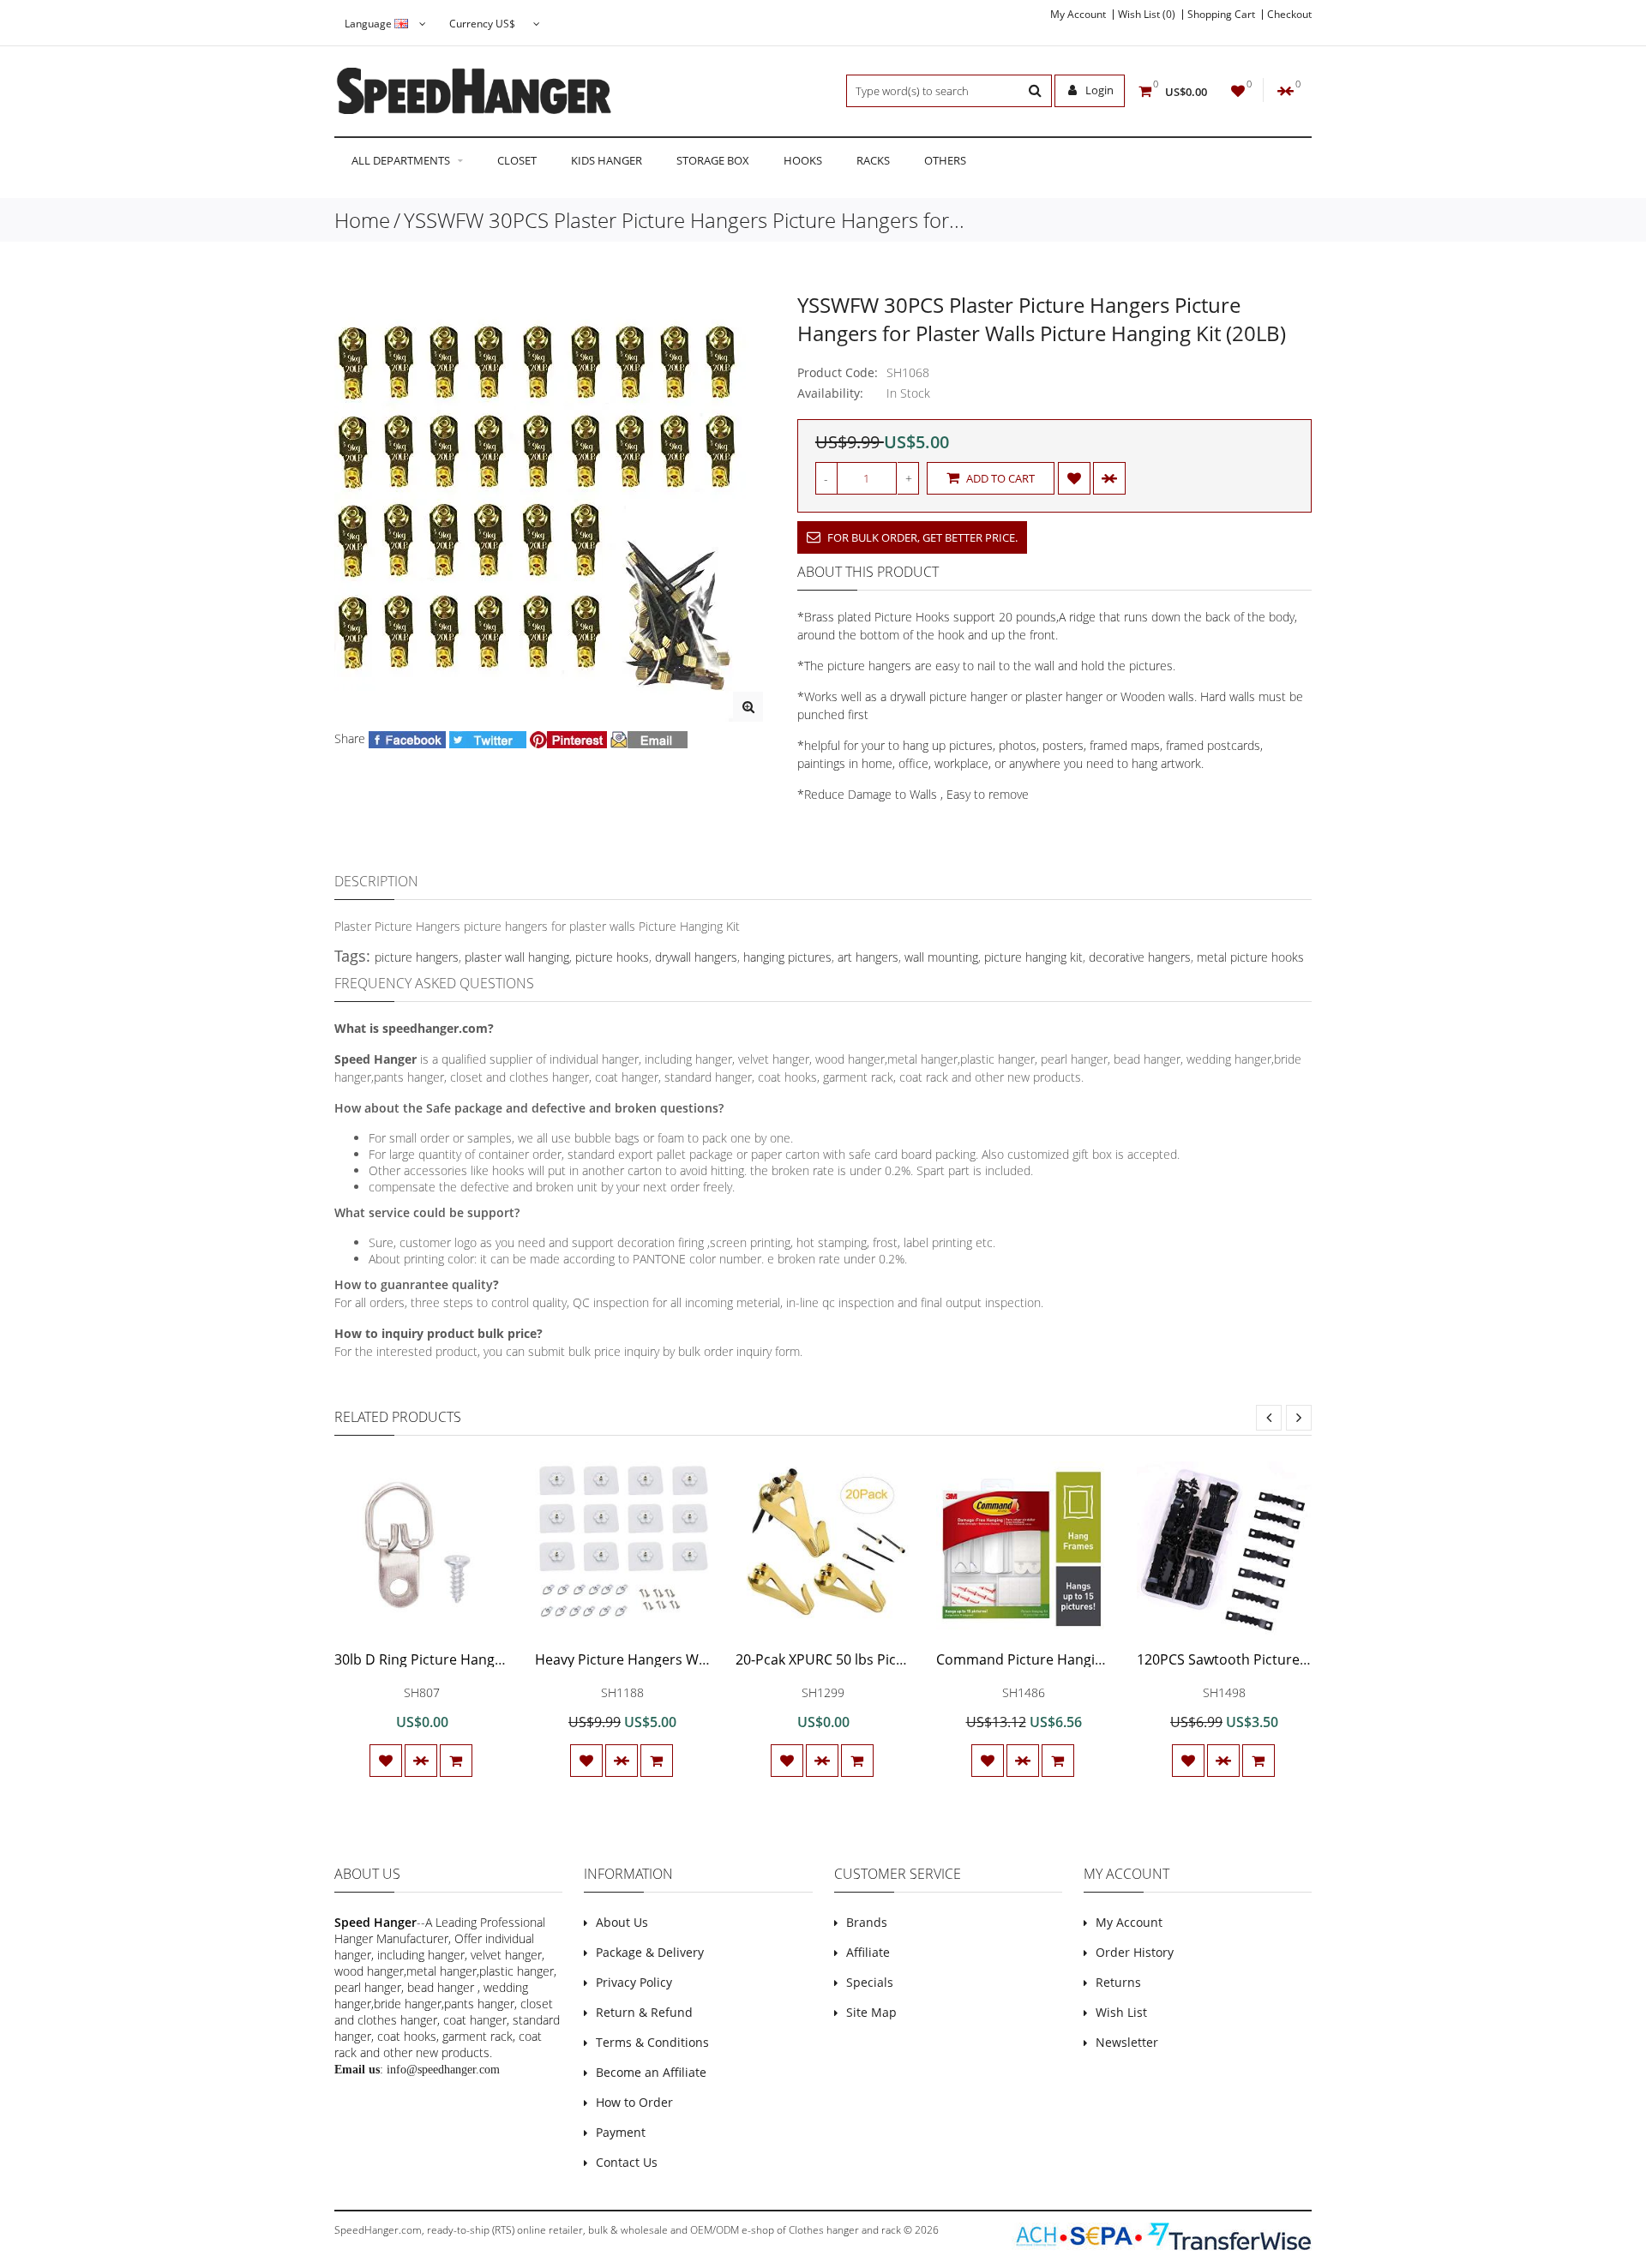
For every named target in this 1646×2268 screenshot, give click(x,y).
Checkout (1289, 15)
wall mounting (941, 957)
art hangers (868, 957)
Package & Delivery (650, 1952)
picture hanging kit (1033, 957)
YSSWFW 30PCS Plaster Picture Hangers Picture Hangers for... (684, 220)
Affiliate (868, 1952)
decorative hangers (1140, 957)
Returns (1118, 1982)
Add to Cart (999, 478)
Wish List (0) (1147, 15)
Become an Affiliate (651, 2072)
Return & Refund (644, 2012)
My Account (1078, 15)
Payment (621, 2132)
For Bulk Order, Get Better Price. (921, 537)
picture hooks (612, 957)
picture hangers (417, 957)
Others (945, 160)
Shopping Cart (1221, 15)
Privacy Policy (634, 1982)
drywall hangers (696, 957)
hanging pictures (787, 957)
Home (362, 220)
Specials (870, 1982)
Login (1098, 90)
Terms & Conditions (652, 2042)
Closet (517, 160)
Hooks (803, 160)
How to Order (634, 2102)
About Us (622, 1922)
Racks (873, 160)
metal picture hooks (1250, 957)
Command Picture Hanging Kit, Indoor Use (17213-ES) (1108, 1659)
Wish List (1121, 2012)
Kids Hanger (607, 160)
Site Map (871, 2012)
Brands (867, 1922)
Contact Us (627, 2162)
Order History (1135, 1952)
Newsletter (1127, 2042)
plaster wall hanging (517, 957)
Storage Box (713, 160)
